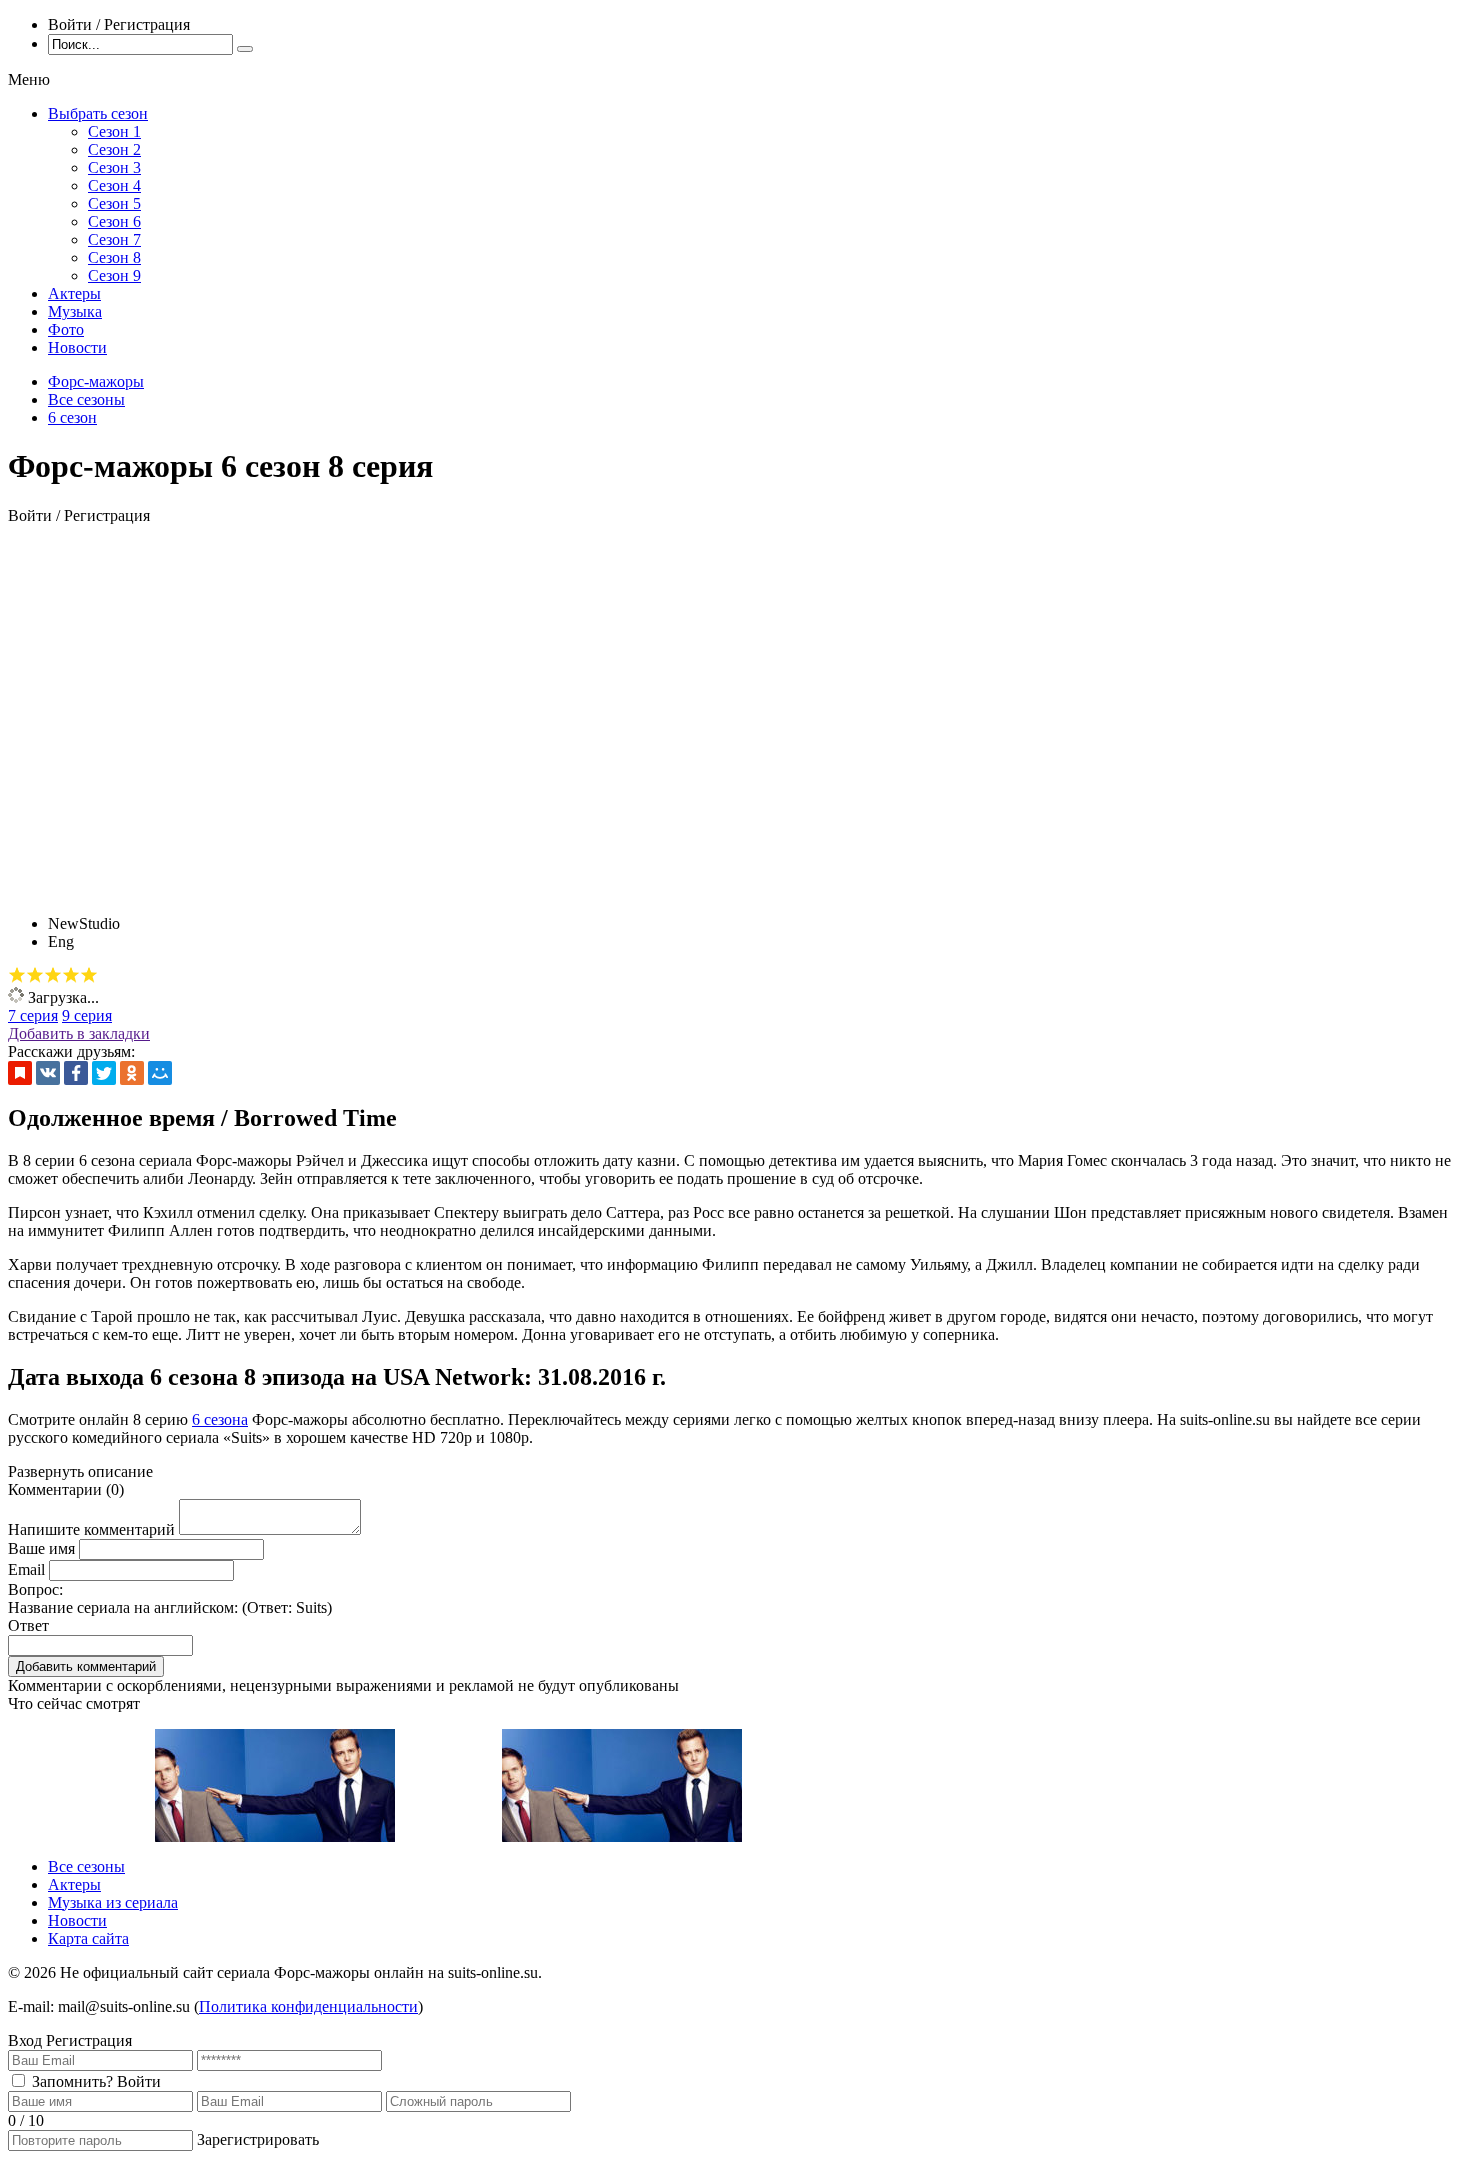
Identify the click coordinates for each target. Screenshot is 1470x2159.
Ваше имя (41, 1548)
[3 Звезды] (53, 975)
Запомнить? (72, 2081)
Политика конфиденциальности (308, 2006)
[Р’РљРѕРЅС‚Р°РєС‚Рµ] (48, 1073)
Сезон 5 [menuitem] (114, 203)
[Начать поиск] (245, 49)
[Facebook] (76, 1073)
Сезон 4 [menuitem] (114, 185)
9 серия (87, 1015)
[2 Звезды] (35, 975)
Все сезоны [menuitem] (86, 1866)
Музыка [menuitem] (75, 311)
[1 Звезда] (17, 975)
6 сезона (220, 1419)
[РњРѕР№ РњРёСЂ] (160, 1073)
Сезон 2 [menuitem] (114, 149)
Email (26, 1569)
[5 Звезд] (89, 975)
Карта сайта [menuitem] (88, 1938)
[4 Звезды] (71, 975)
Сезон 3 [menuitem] (114, 167)
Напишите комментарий (91, 1529)
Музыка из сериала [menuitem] (113, 1902)
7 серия (33, 1015)
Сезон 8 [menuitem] (114, 257)
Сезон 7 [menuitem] (114, 239)
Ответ (28, 1625)
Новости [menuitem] (77, 347)
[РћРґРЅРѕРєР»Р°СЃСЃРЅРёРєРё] (132, 1073)
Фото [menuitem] (66, 329)
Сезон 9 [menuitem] (114, 275)
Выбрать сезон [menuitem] (98, 113)
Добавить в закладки (79, 1033)
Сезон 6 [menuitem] (114, 221)
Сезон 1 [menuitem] (114, 131)
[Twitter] (104, 1073)
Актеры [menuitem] (74, 293)
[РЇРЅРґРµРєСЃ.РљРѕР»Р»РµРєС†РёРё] (20, 1073)
